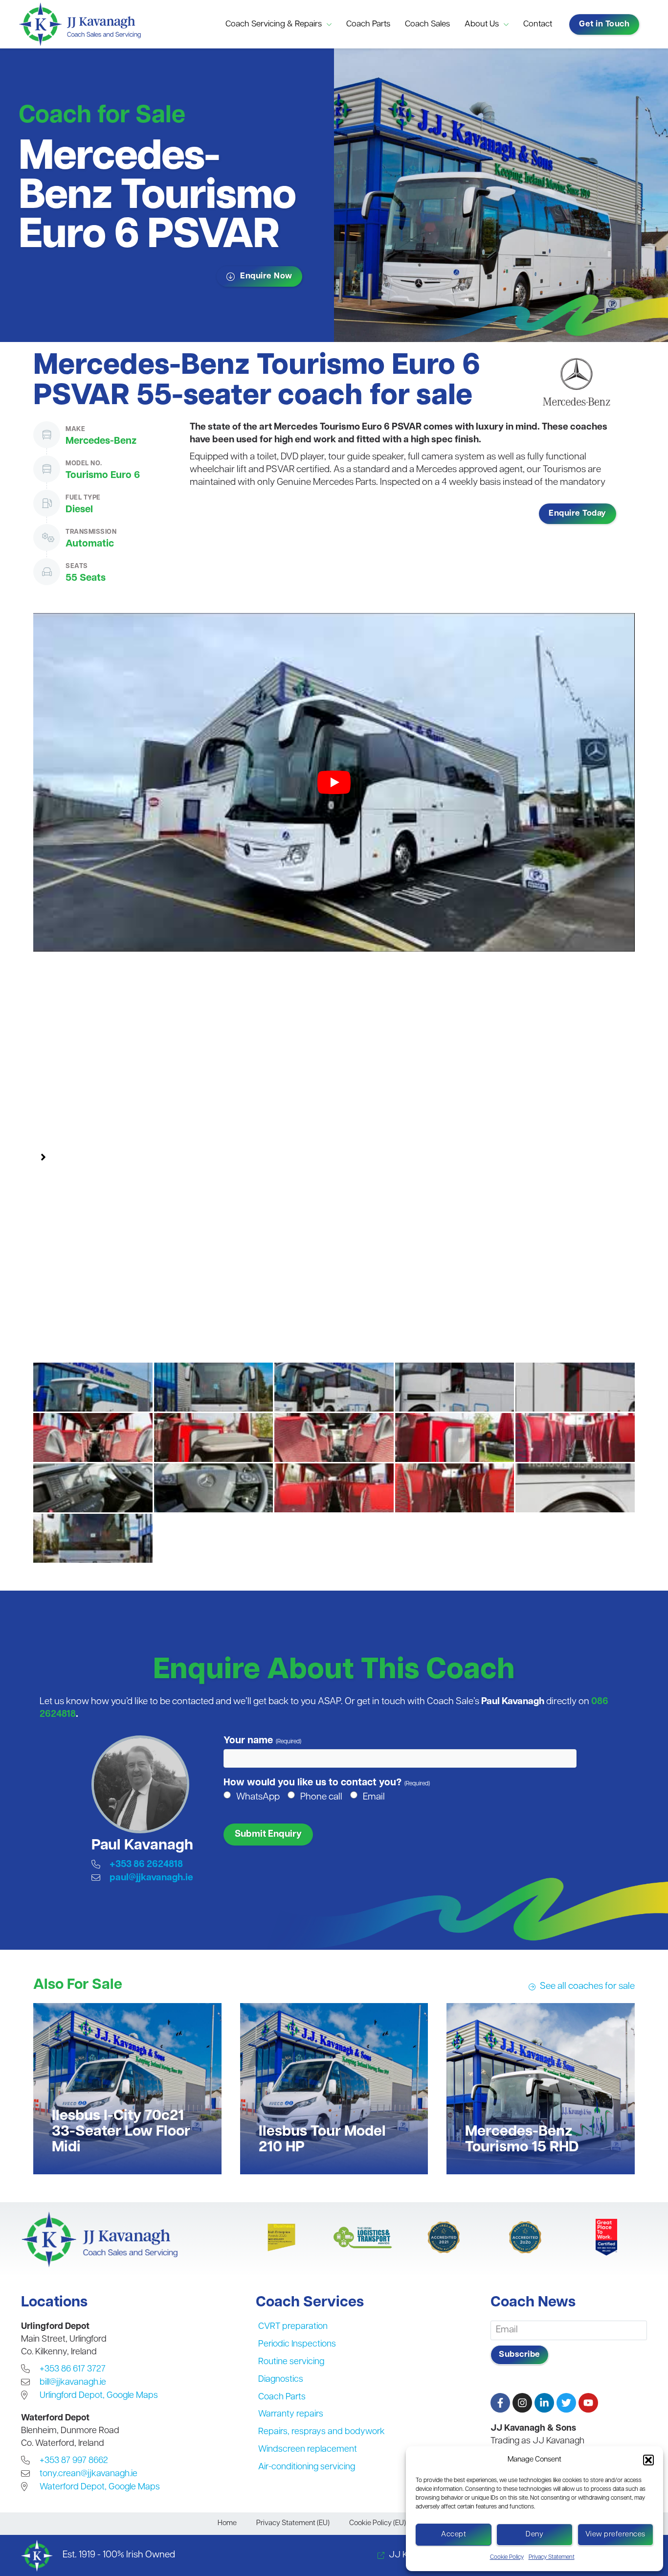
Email (374, 1797)
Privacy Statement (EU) (293, 2523)
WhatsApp (258, 1797)
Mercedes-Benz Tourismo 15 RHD (522, 2140)
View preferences (615, 2535)
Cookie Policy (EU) (378, 2523)
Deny (534, 2535)
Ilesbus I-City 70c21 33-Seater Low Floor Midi (121, 2132)
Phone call (321, 1797)
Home (227, 2523)
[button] (648, 2460)
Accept (454, 2535)
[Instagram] (522, 2403)
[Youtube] (588, 2403)
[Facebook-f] (500, 2403)
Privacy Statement (552, 2557)
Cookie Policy (507, 2557)
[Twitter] (566, 2403)
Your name (262, 1741)
